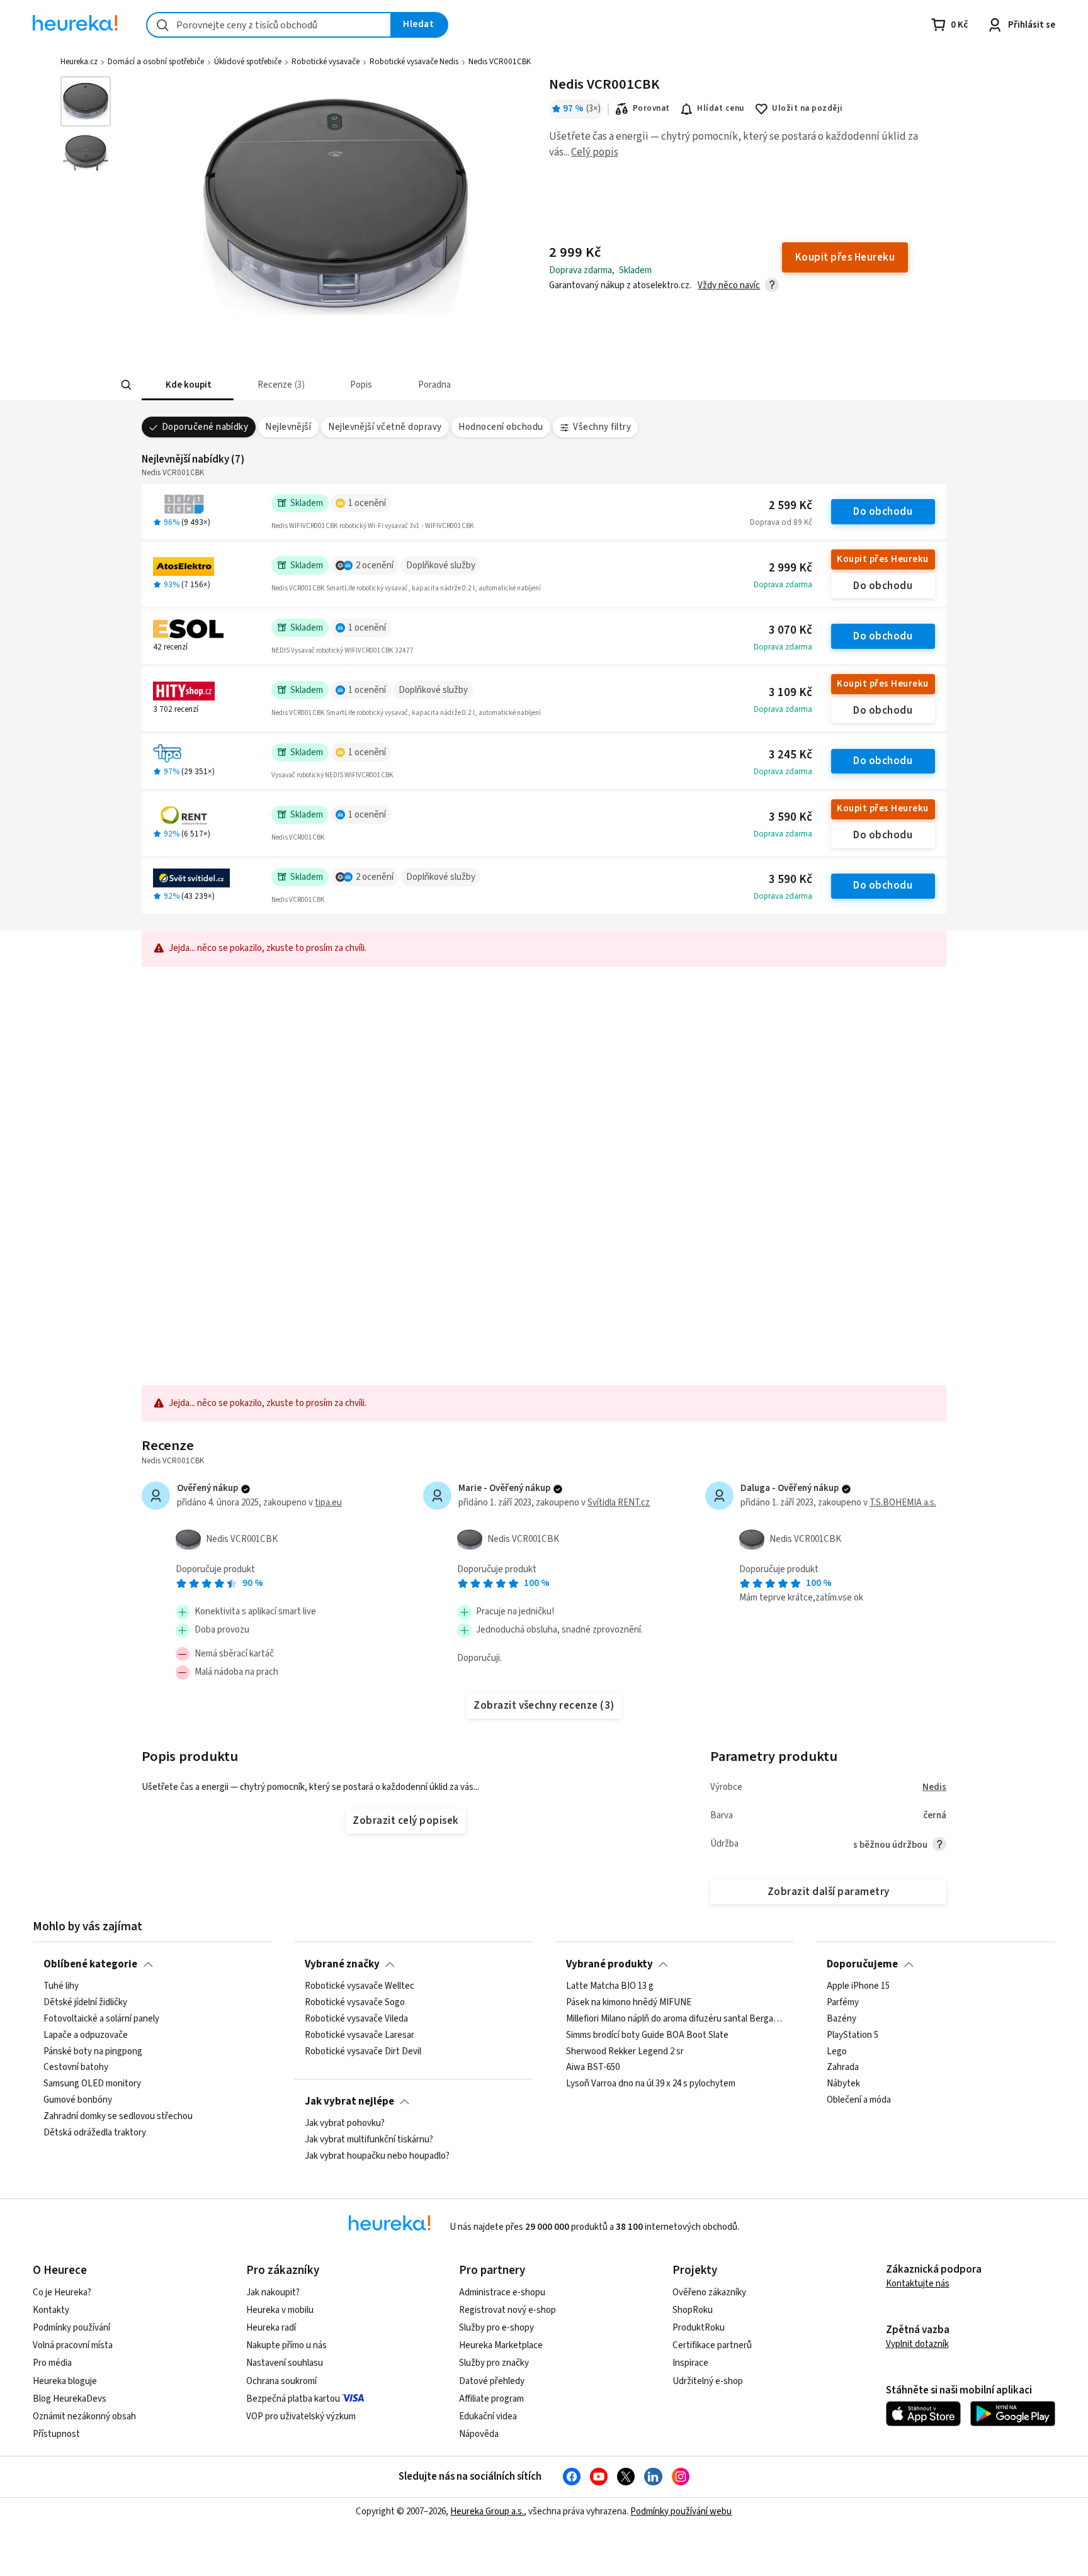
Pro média (52, 2363)
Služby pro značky (494, 2363)
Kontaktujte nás (918, 2284)
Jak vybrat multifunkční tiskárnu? (369, 2140)
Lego (837, 2052)
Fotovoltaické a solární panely (101, 2019)
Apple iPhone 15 (858, 1986)
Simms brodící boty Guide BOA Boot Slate (647, 2035)
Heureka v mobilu (280, 2310)
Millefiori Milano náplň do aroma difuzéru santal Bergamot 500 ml (675, 2019)
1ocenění (367, 503)
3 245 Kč (790, 755)
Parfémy (843, 2003)
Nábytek (843, 2084)
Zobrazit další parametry (829, 1892)
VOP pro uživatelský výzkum (301, 2416)
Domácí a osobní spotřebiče (156, 62)
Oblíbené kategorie (90, 1964)
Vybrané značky (342, 1964)
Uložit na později (807, 108)
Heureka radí (271, 2328)
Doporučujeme (862, 1964)
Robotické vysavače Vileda (356, 2019)
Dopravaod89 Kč (781, 522)
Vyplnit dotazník (917, 2344)
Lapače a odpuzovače (86, 2035)
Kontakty (51, 2310)
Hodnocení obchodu (501, 427)
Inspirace (690, 2363)
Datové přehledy (492, 2381)
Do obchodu (883, 512)
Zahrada (843, 2067)
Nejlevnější (288, 427)
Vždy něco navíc (729, 285)
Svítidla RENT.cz (619, 1503)
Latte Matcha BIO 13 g (610, 1986)
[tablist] (475, 385)
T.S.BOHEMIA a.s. (903, 1503)
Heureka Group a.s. (487, 2511)
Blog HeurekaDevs (70, 2399)
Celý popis (595, 152)
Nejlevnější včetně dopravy (385, 427)
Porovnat (651, 108)
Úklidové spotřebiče (248, 62)
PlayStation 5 (853, 2035)
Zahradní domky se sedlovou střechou (118, 2117)
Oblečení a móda (859, 2100)
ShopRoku (693, 2310)
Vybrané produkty (609, 1964)
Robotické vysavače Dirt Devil (363, 2052)
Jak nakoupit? (273, 2292)
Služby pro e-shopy (496, 2328)
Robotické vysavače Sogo (355, 2003)
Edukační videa (488, 2416)
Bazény (841, 2019)
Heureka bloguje (65, 2381)
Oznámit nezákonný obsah (84, 2416)
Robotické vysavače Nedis (414, 62)
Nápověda (479, 2434)
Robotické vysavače (326, 62)
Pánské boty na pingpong (93, 2052)
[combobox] (269, 25)
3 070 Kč (790, 630)
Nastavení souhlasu (285, 2363)
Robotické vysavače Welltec (360, 1986)
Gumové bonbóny (78, 2100)
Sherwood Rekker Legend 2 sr (625, 2052)
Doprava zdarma (783, 585)
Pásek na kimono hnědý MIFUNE (629, 2003)
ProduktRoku (699, 2328)
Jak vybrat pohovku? (345, 2123)
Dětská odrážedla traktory (95, 2133)
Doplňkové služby (441, 565)
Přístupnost (56, 2434)
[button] (188, 385)
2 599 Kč (790, 506)
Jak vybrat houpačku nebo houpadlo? (377, 2156)
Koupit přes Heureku (882, 559)
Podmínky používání (71, 2328)
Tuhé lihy (61, 1986)
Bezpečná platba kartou (293, 2399)
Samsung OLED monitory (92, 2084)
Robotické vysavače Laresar (360, 2035)
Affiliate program (491, 2399)
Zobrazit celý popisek (405, 1821)
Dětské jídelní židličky (85, 2003)
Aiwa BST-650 (593, 2067)
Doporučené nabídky (205, 427)
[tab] (188, 385)
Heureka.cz (79, 62)
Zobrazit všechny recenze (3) (544, 1706)
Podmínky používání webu (681, 2511)
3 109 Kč (790, 693)
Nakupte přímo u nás (286, 2345)
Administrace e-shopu (502, 2292)
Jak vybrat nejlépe (349, 2101)
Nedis (934, 1787)
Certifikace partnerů (712, 2345)
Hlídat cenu (721, 108)
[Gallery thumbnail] (86, 101)
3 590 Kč (790, 817)
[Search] (126, 385)
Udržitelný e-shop (708, 2381)
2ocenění (375, 565)
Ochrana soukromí (281, 2381)
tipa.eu (328, 1503)
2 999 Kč (790, 568)
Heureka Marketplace (501, 2345)
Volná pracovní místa (73, 2345)
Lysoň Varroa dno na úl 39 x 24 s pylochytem (651, 2084)
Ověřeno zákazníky (709, 2292)
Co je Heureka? (62, 2292)
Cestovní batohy (76, 2067)
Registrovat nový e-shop (507, 2310)
